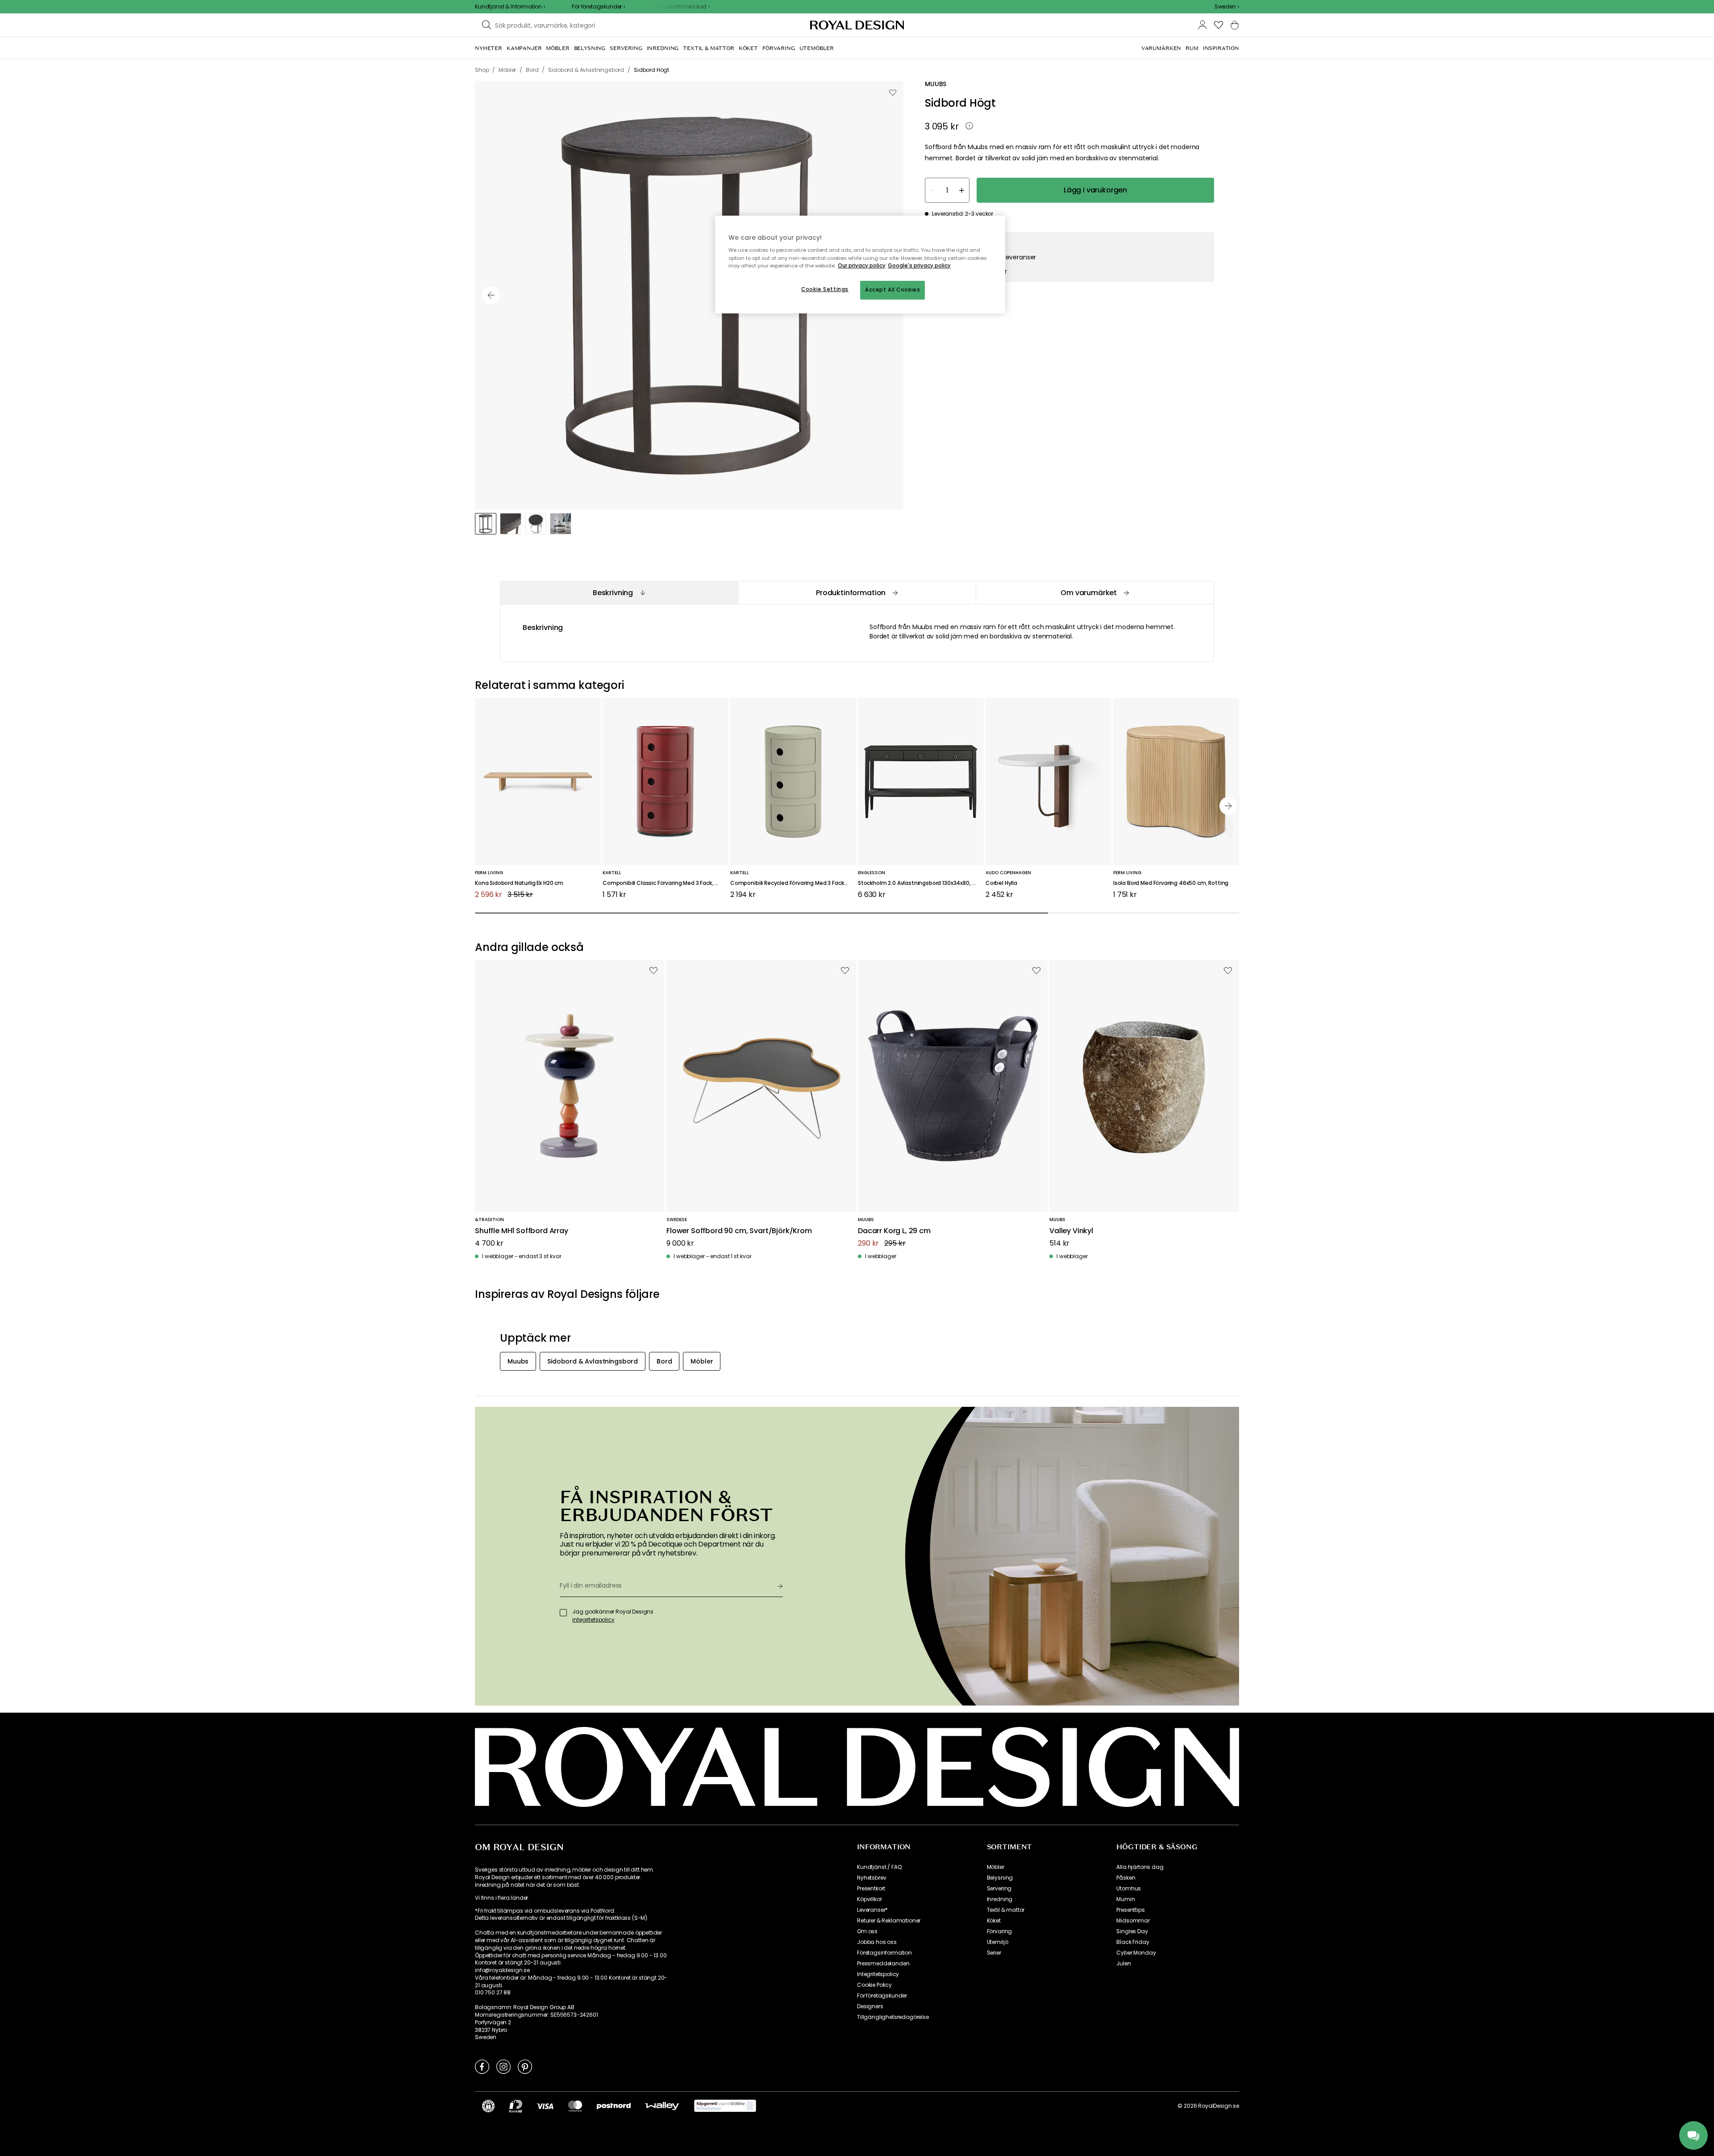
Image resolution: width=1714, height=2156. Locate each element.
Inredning (1000, 1899)
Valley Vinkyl (1071, 1231)
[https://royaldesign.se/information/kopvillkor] (725, 2106)
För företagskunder (882, 1996)
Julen (1123, 1964)
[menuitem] (489, 48)
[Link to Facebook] (482, 2066)
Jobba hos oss (877, 1942)
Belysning (1000, 1878)
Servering (999, 1889)
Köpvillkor (869, 1899)
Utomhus (1129, 1889)
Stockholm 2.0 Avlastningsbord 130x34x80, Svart (921, 883)
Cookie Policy (874, 1985)
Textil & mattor (1006, 1910)
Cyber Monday (1136, 1953)
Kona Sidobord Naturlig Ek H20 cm (519, 883)
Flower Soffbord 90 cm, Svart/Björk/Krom (739, 1231)
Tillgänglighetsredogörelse (893, 2017)
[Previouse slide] (491, 295)
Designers (870, 2006)
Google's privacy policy (919, 266)
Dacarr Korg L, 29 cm (894, 1231)
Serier (994, 1953)
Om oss (867, 1931)
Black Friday (1133, 1942)
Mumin (1125, 1899)
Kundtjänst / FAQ (879, 1867)
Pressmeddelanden (883, 1964)
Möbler (996, 1867)
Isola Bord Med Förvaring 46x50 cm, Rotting (1171, 883)
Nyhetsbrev (872, 1878)
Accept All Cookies (892, 290)
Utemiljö (998, 1942)
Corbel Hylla (1001, 883)
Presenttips (1130, 1910)
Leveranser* (872, 1910)
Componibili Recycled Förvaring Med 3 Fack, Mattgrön (793, 883)
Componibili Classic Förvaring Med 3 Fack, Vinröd (666, 883)
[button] (1227, 7)
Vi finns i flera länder (501, 1898)
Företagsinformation (884, 1953)
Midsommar (1133, 1921)
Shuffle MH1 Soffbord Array (522, 1231)
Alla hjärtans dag (1140, 1867)
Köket (994, 1921)
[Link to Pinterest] (525, 2066)
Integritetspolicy (878, 1974)
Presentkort (871, 1889)
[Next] (1228, 806)
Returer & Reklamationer (889, 1921)
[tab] (619, 593)
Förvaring (1000, 1931)
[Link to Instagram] (503, 2066)
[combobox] (1227, 7)
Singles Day (1132, 1931)
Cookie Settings (825, 289)
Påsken (1126, 1878)
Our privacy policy (862, 266)
